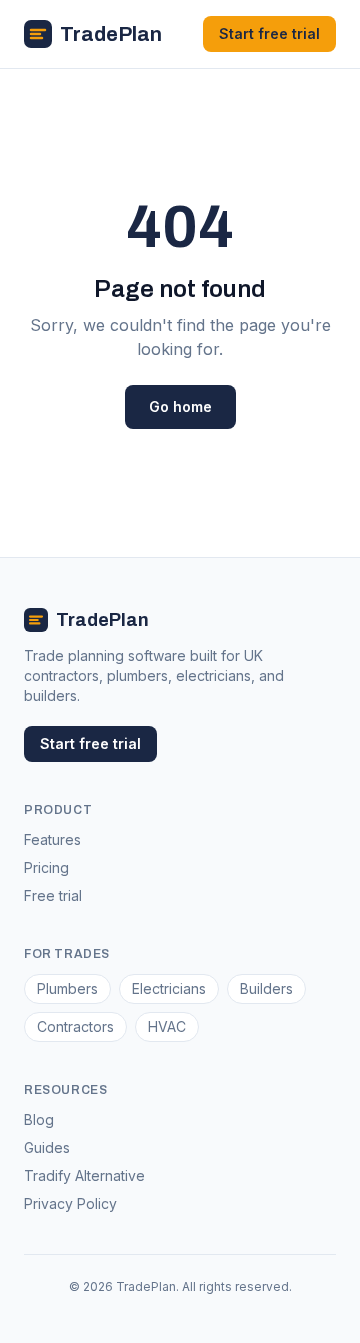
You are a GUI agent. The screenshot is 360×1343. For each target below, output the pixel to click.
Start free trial (269, 33)
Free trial (53, 895)
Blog (39, 1119)
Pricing (46, 867)
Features (52, 839)
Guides (47, 1147)
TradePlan (111, 34)
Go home (180, 406)
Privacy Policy (70, 1203)
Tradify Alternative (84, 1175)
